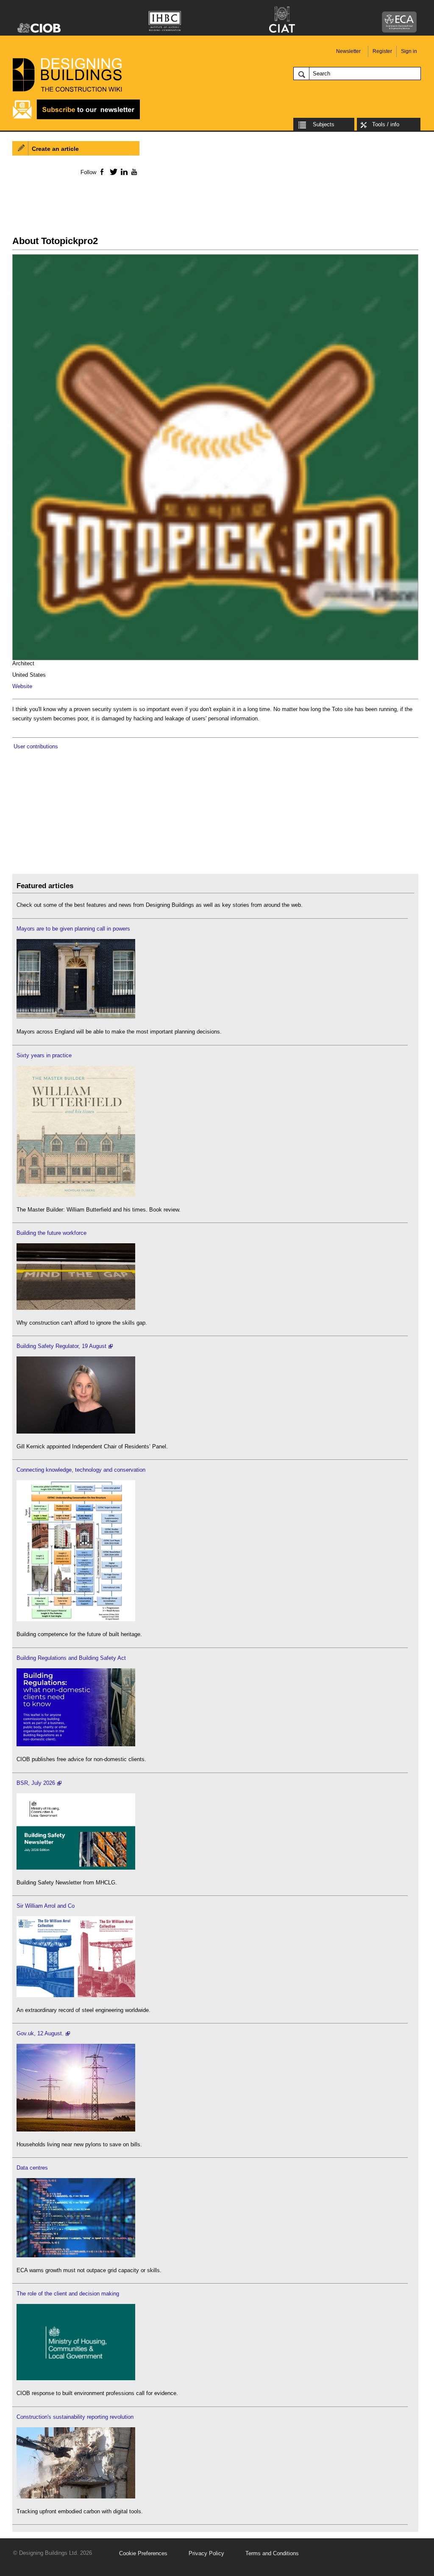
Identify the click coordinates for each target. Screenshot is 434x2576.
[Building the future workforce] (76, 1308)
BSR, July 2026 (36, 1783)
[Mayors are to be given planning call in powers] (76, 1017)
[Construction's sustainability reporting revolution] (76, 2497)
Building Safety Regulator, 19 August (61, 1346)
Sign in (409, 51)
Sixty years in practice (44, 1055)
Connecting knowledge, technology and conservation (81, 1470)
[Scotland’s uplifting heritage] (76, 1995)
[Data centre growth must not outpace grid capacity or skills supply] (76, 2255)
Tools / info (386, 124)
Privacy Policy (206, 2553)
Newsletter (348, 51)
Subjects (324, 124)
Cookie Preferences (143, 2553)
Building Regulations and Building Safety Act (71, 1658)
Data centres (32, 2168)
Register (382, 51)
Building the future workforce (51, 1233)
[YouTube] (133, 172)
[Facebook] (102, 172)
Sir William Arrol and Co (46, 1906)
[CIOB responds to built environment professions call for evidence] (76, 2378)
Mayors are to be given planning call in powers (73, 929)
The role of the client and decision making (68, 2294)
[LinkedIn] (123, 172)
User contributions (36, 746)
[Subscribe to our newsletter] (76, 118)
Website (22, 686)
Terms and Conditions (272, 2553)
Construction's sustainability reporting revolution (75, 2417)
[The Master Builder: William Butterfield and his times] (76, 1195)
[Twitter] (112, 172)
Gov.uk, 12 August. (40, 2033)
